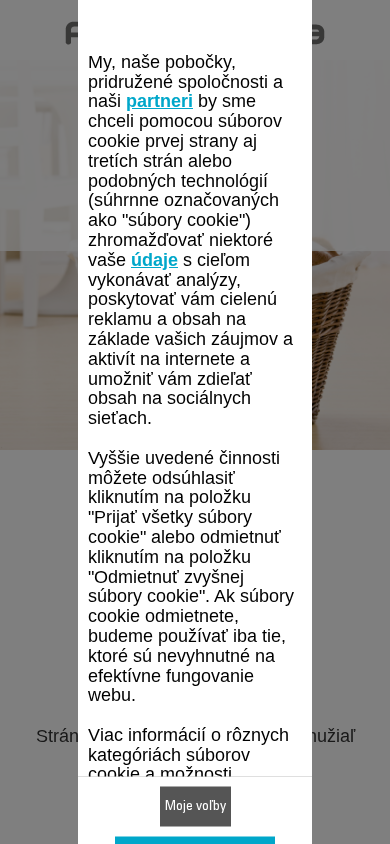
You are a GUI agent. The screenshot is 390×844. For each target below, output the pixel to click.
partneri (159, 101)
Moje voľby (195, 807)
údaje (154, 259)
